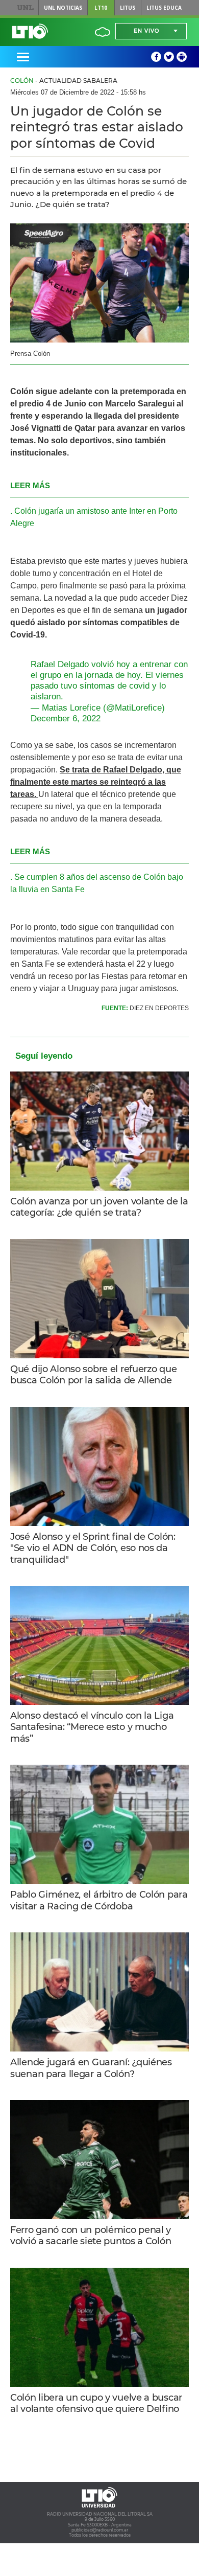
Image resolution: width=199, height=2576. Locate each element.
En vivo (146, 31)
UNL (25, 8)
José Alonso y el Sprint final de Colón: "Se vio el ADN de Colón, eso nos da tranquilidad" (93, 1548)
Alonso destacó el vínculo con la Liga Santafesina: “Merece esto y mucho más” (92, 1727)
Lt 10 (30, 31)
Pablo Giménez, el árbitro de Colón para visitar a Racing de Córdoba (99, 1900)
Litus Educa (164, 8)
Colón (22, 81)
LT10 (101, 8)
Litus (128, 8)
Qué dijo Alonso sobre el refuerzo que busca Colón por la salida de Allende (93, 1375)
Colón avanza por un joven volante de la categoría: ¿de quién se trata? (99, 1207)
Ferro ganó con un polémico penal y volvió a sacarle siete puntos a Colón (91, 2236)
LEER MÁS (30, 485)
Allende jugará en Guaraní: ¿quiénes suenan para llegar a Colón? (91, 2068)
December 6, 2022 (66, 719)
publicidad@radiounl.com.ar (100, 2530)
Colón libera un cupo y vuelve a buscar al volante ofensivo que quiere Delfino (96, 2403)
